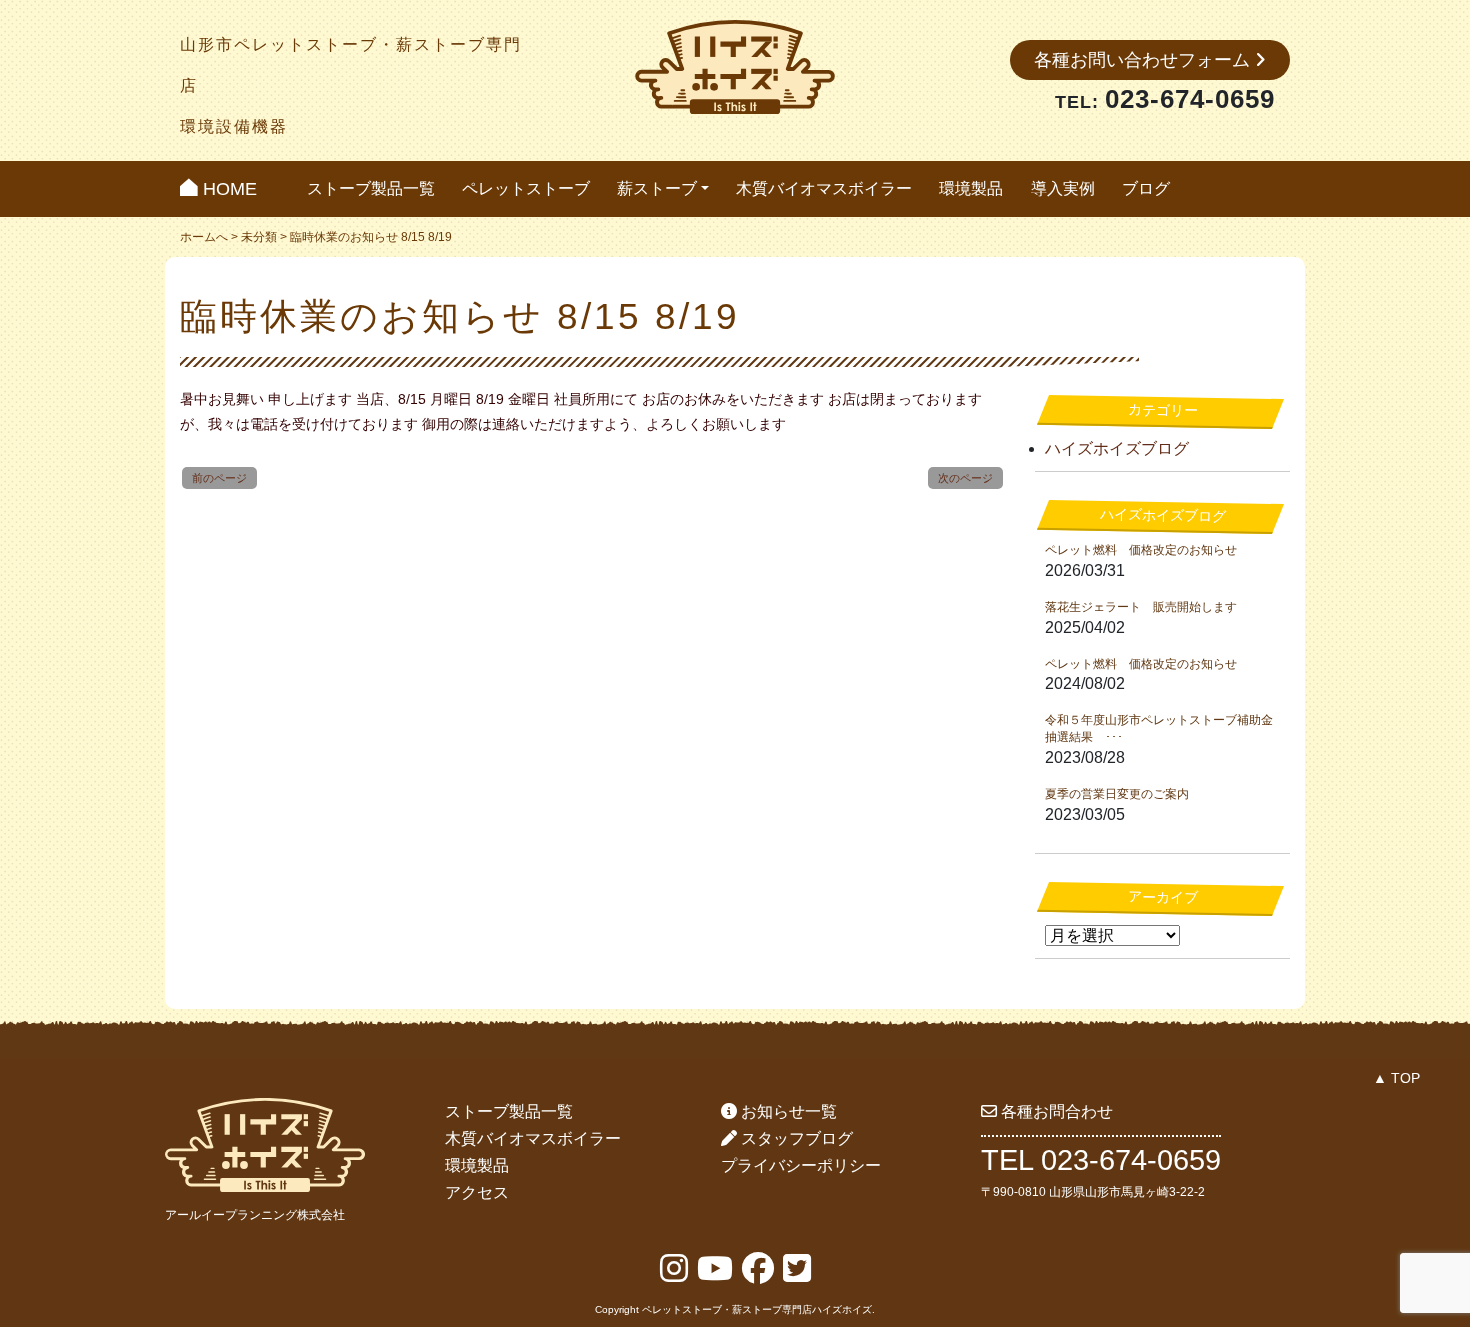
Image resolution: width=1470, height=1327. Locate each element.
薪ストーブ (657, 188)
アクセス (477, 1192)
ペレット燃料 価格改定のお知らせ (1141, 550)
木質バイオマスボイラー (824, 188)
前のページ (219, 478)
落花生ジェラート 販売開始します (1141, 607)
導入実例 (1063, 188)
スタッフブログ (795, 1138)
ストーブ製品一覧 (371, 188)
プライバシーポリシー (801, 1165)
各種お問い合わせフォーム (1144, 60)
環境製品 (971, 188)
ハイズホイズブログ (1117, 448)
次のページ (965, 478)
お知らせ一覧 (787, 1111)
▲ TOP (1396, 1078)
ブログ (1146, 188)
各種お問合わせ (1055, 1111)
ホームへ (204, 237)
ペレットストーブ (526, 188)
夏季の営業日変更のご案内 (1117, 794)
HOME (227, 189)
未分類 (259, 237)
